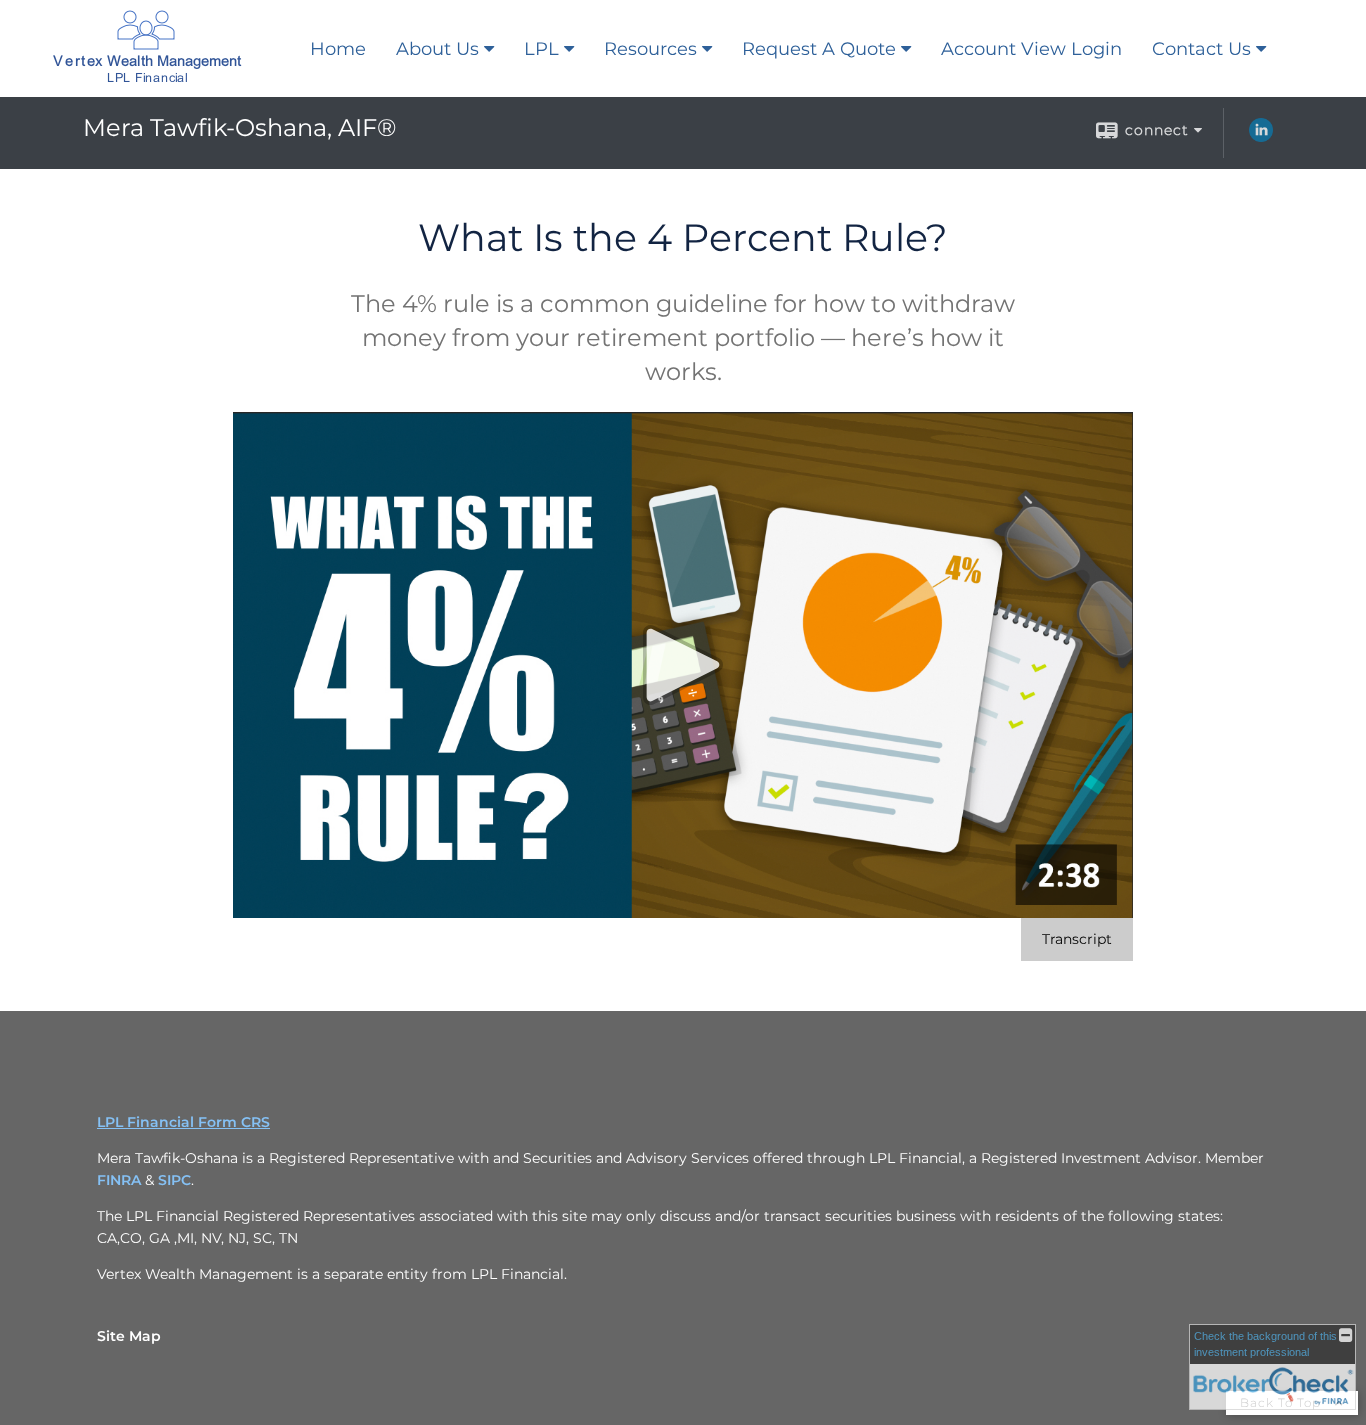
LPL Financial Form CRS (183, 1122)
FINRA (121, 1180)
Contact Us (1201, 49)
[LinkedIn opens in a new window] (1261, 137)
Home (338, 49)
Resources (650, 49)
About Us (437, 49)
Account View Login (1031, 49)
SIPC (174, 1180)
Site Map (129, 1336)
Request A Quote (819, 49)
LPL (541, 49)
